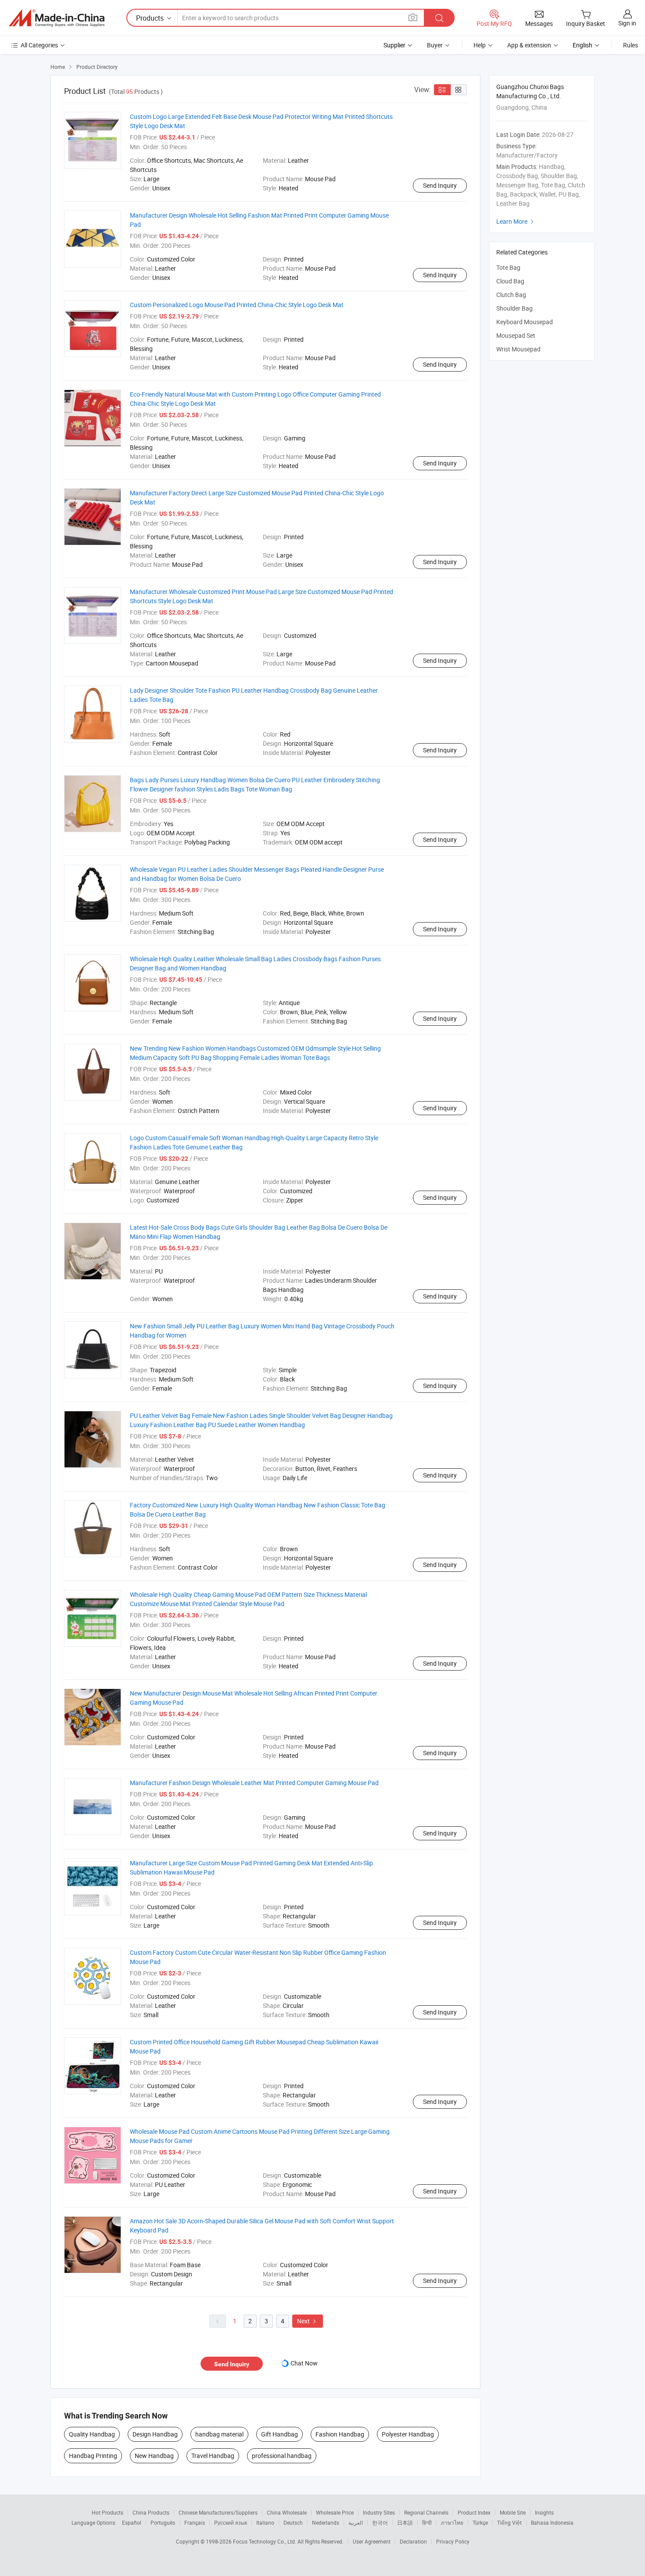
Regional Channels (426, 2512)
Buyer (435, 45)
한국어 (380, 2522)
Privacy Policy (453, 2541)
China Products (151, 2512)
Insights (544, 2512)
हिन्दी (427, 2522)
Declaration (413, 2541)
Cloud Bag (510, 281)
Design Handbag (155, 2434)
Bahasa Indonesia (552, 2522)
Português (163, 2522)
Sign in (627, 23)
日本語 (405, 2522)
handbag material (219, 2434)
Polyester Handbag (408, 2434)
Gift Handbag (279, 2434)
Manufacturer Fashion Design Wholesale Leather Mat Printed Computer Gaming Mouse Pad (254, 1783)
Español (132, 2522)
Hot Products (107, 2512)
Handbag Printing (93, 2456)
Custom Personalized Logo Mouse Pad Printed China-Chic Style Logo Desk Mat (237, 305)
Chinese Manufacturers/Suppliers (218, 2512)
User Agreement (372, 2541)
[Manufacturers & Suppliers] (57, 18)
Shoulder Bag (514, 308)
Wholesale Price (335, 2512)
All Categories (39, 45)
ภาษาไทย (452, 2522)
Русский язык (231, 2522)
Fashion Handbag (340, 2434)
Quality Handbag (92, 2434)
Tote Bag (508, 267)
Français (195, 2522)
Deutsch (293, 2522)
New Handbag (154, 2456)
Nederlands (326, 2522)
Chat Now (304, 2363)
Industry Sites (379, 2512)
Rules (631, 45)
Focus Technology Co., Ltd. (265, 2541)
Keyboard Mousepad (525, 322)
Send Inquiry (440, 185)
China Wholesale (287, 2512)
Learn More (516, 221)
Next (308, 2321)
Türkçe (480, 2522)
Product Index (474, 2512)
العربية (356, 2522)
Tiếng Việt (509, 2522)
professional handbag (282, 2456)
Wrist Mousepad (518, 349)
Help (480, 45)
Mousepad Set (516, 335)
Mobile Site (513, 2512)
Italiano (265, 2522)
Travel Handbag (213, 2456)
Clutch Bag (511, 295)
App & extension (529, 45)
